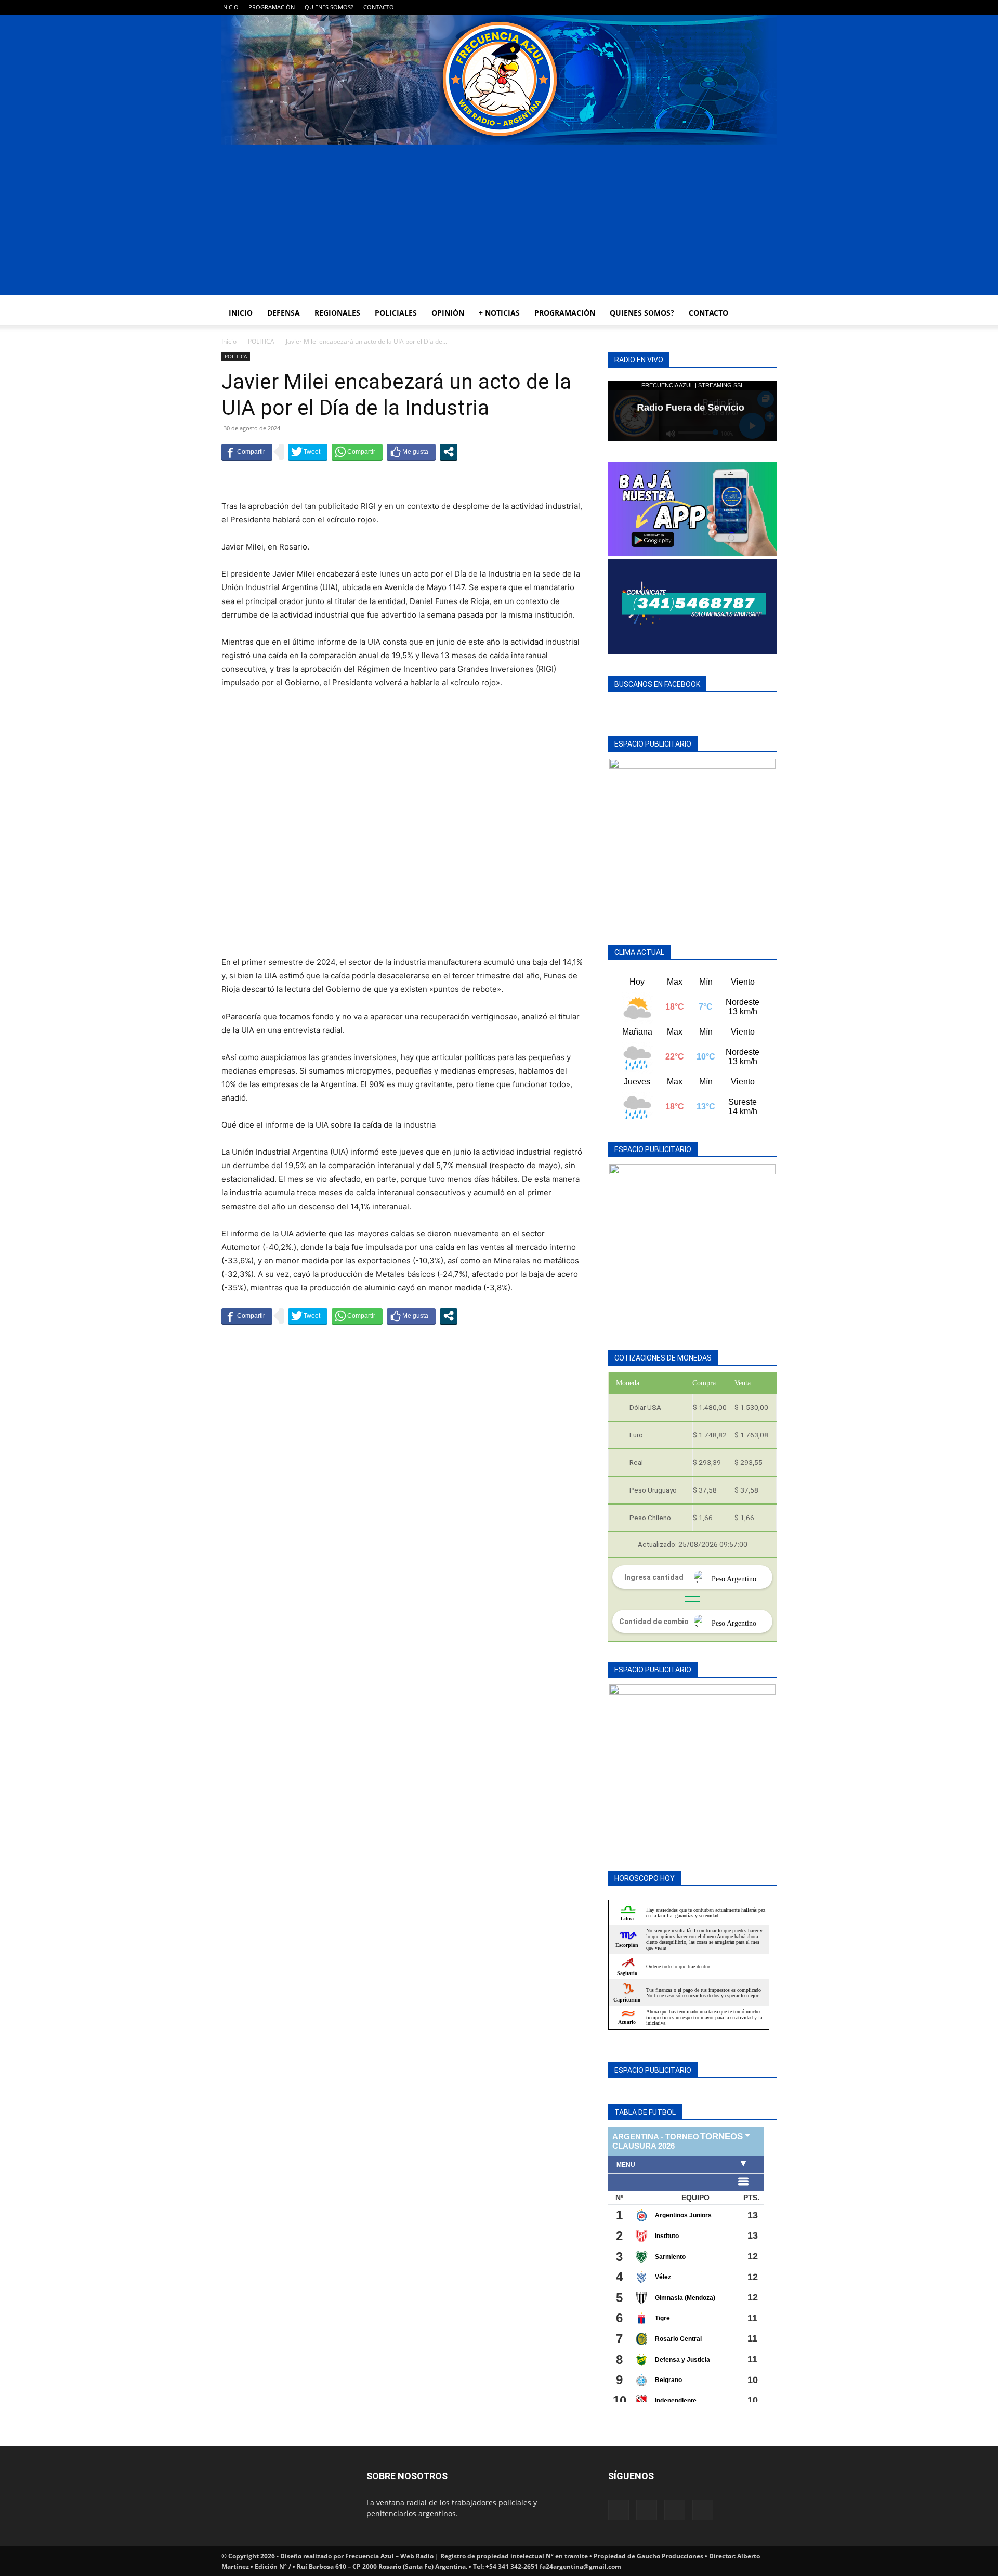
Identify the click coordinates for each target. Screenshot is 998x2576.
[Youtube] (769, 7)
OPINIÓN (448, 313)
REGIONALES (337, 313)
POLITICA (261, 341)
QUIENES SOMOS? (329, 7)
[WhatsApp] (752, 7)
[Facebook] (717, 7)
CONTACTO (379, 7)
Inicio (229, 341)
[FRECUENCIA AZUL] (499, 80)
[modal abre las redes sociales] (449, 452)
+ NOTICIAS (499, 313)
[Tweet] (308, 452)
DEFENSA (284, 313)
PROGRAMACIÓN (272, 7)
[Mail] (734, 7)
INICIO (230, 7)
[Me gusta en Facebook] (411, 452)
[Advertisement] (499, 223)
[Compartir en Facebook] (247, 452)
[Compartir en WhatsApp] (357, 452)
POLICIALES (396, 313)
